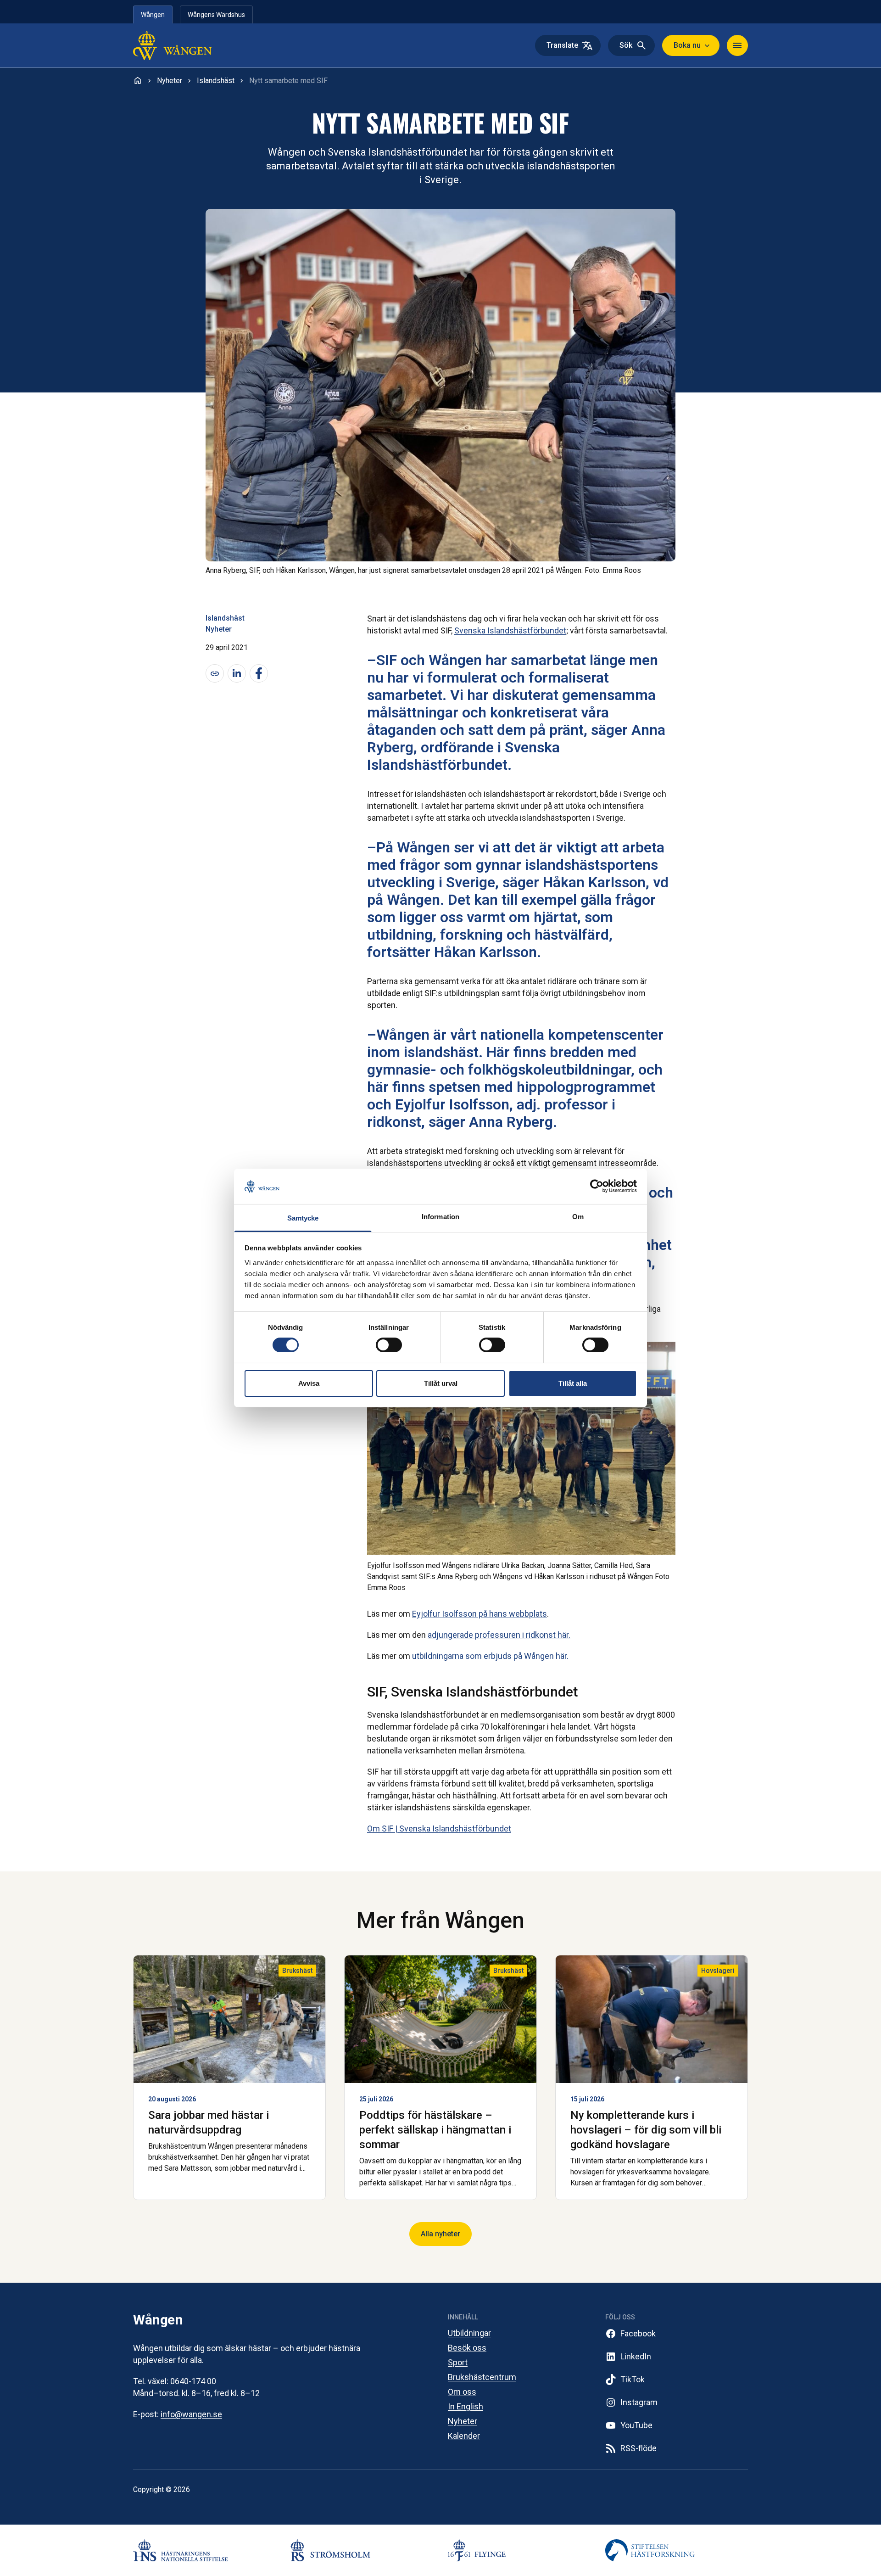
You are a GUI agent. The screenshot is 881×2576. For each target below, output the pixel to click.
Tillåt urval (441, 1383)
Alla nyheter (440, 2234)
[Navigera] (737, 45)
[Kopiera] (215, 673)
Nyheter (219, 629)
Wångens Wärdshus (216, 15)
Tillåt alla (573, 1383)
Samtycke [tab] (303, 1218)
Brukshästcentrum (482, 2377)
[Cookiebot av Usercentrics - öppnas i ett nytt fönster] (597, 1186)
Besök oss (467, 2348)
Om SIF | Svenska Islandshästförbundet (439, 1828)
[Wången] (192, 45)
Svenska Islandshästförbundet (510, 630)
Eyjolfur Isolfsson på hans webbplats (480, 1614)
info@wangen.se (191, 2414)
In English (466, 2406)
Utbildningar (469, 2333)
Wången (153, 15)
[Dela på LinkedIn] (237, 673)
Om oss (462, 2392)
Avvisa (309, 1383)
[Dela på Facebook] (259, 673)
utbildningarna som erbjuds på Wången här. (491, 1656)
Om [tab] (578, 1217)
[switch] (389, 1345)
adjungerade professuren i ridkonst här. (499, 1635)
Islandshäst (225, 618)
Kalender (464, 2436)
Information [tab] (440, 1217)
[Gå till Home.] (138, 80)
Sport (458, 2362)
